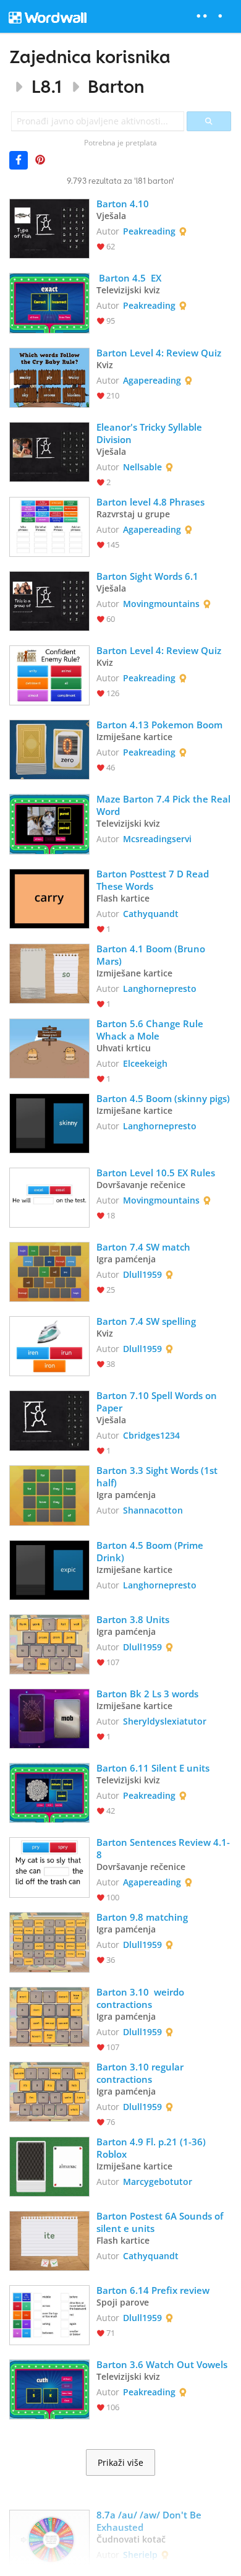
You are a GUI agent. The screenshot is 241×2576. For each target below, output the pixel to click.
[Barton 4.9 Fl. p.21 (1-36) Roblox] (49, 2165)
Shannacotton (153, 1510)
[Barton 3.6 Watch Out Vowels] (49, 2388)
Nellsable (142, 467)
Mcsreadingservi (157, 839)
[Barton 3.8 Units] (49, 1643)
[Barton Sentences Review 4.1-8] (49, 1866)
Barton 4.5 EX (129, 278)
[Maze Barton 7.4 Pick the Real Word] (49, 823)
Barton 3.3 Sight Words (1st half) (158, 1476)
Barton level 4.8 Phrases (152, 502)
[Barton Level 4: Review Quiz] (49, 377)
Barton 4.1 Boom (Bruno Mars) (152, 955)
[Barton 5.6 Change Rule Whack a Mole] (49, 1047)
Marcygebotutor (158, 2182)
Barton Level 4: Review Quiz (159, 353)
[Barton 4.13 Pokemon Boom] (49, 748)
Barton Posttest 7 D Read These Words (154, 880)
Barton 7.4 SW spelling (146, 1321)
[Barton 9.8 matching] (49, 1941)
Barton (116, 86)
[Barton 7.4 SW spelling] (49, 1345)
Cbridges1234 (151, 1435)
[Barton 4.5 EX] (49, 302)
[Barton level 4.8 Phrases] (49, 526)
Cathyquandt (151, 914)
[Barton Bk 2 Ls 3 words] (49, 1717)
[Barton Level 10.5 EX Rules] (49, 1196)
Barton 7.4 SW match (143, 1247)
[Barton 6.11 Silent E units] (49, 1792)
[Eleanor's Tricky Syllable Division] (49, 451)
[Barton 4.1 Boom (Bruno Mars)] (49, 972)
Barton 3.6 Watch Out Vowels (162, 2364)
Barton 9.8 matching (142, 1917)
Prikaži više (120, 2463)
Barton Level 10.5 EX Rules (156, 1173)
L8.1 (47, 86)
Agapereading (152, 380)
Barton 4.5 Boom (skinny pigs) (163, 1098)
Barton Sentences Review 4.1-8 (163, 1848)
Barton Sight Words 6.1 (147, 576)
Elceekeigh (145, 1063)
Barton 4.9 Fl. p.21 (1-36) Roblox (152, 2148)
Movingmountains (161, 604)
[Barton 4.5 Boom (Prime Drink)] (49, 1569)
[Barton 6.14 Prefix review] (49, 2314)
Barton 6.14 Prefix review (153, 2290)
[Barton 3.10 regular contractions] (49, 2091)
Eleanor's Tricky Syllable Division (150, 433)
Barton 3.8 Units (133, 1619)
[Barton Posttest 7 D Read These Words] (49, 898)
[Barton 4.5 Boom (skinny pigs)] (49, 1122)
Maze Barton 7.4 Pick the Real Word (164, 805)
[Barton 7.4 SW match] (49, 1271)
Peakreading (149, 231)
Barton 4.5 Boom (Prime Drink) (151, 1551)
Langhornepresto (160, 989)
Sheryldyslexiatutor (165, 1721)
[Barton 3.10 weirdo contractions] (49, 2016)
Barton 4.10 (124, 204)
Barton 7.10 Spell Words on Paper (158, 1402)
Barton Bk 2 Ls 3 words (147, 1694)
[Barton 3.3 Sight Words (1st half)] (49, 1494)
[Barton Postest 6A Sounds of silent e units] (49, 2240)
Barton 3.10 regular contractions (141, 2073)
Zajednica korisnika (90, 57)
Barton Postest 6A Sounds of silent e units (161, 2222)
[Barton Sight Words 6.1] (49, 600)
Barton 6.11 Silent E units (154, 1768)
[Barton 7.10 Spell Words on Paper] (49, 1419)
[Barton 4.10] (49, 227)
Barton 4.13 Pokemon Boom (159, 725)
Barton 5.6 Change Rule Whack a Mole (151, 1030)
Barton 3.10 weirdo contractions (142, 1998)
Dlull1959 (142, 1274)
